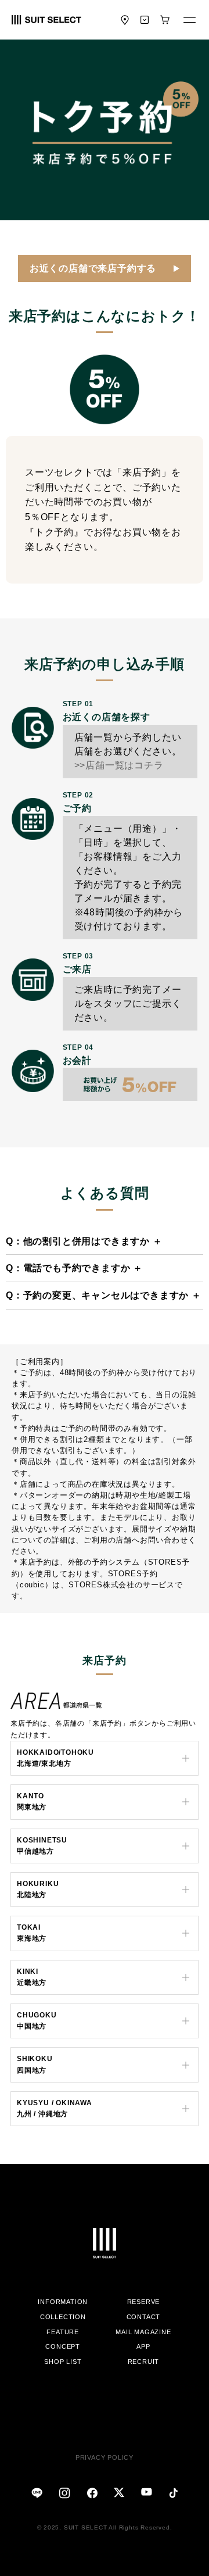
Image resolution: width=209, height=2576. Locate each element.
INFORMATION (63, 2302)
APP (143, 2346)
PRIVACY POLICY (105, 2457)
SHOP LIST (63, 2362)
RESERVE (144, 2302)
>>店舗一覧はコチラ (119, 765)
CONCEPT (63, 2346)
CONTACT (144, 2317)
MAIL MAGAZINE (143, 2332)
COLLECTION (63, 2317)
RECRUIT (144, 2362)
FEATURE (63, 2332)
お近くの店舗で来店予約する (93, 268)
